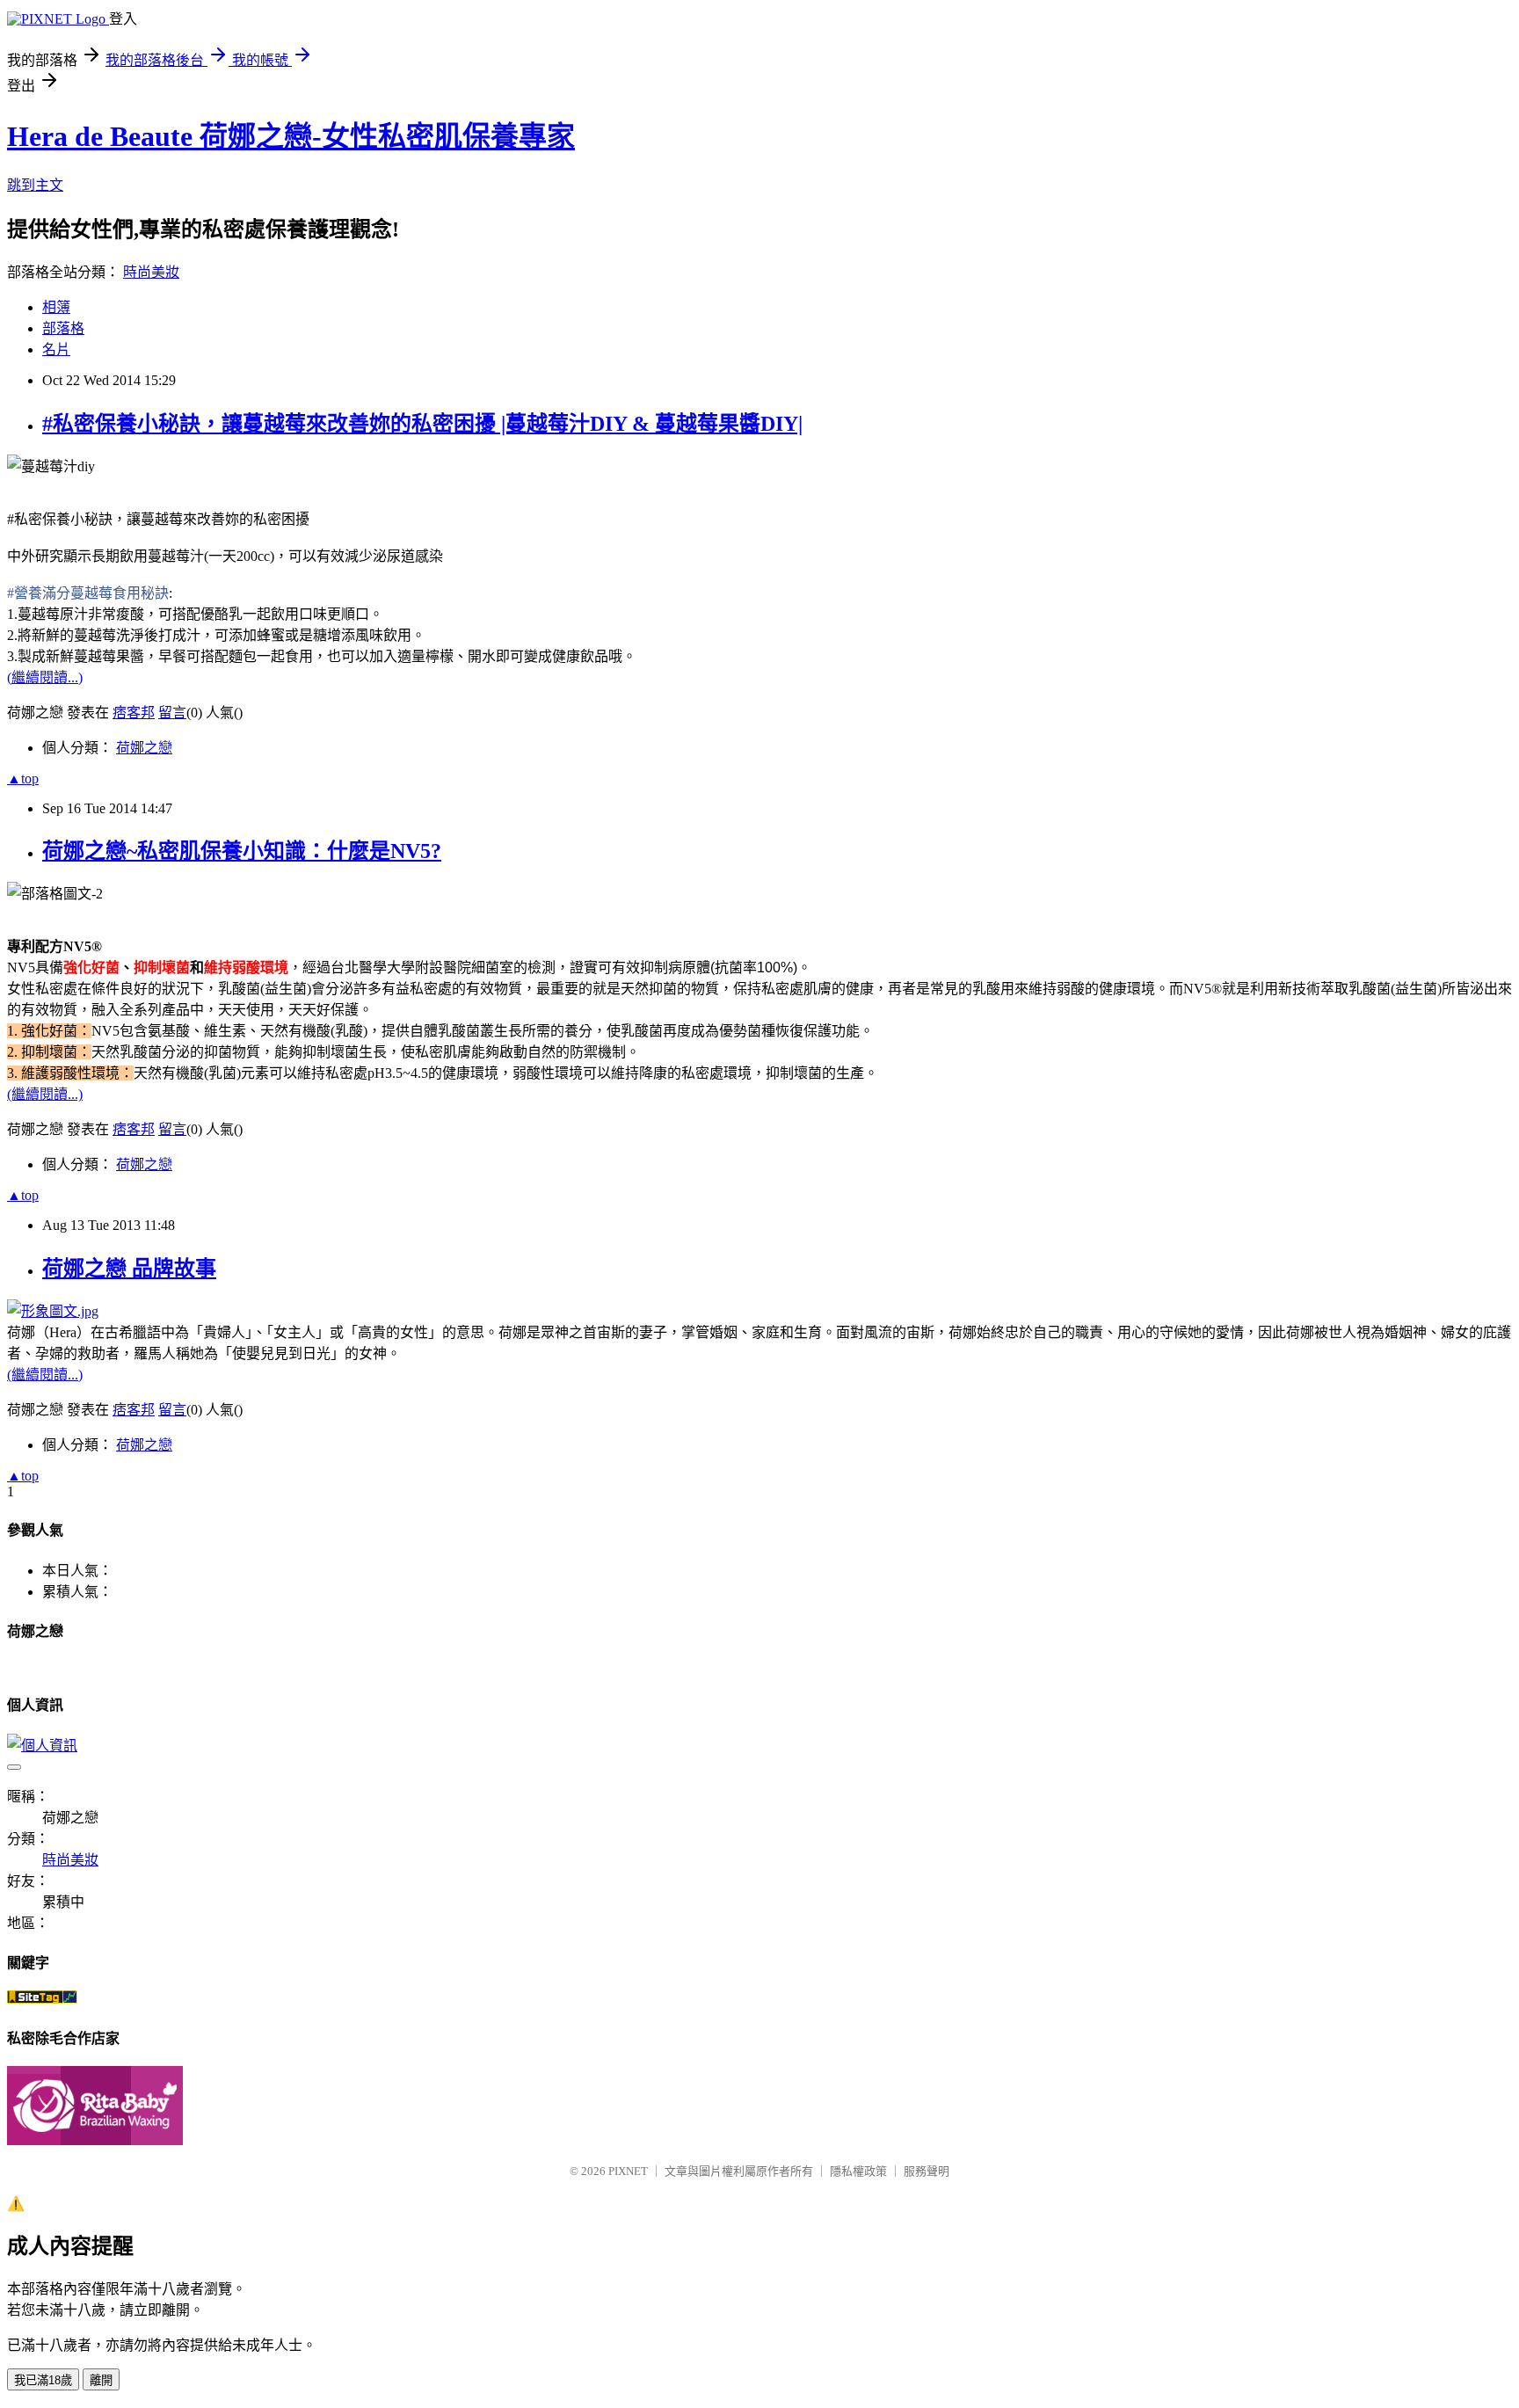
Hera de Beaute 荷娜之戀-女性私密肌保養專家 (291, 136)
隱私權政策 (858, 2171)
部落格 (63, 328)
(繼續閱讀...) (45, 677)
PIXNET (628, 2171)
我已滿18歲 (43, 2380)
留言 (172, 713)
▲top (23, 778)
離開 (101, 2380)
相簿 (56, 307)
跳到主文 (35, 185)
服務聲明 (927, 2171)
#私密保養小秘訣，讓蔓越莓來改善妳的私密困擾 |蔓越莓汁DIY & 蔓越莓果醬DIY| (422, 424)
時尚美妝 (151, 272)
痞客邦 (134, 713)
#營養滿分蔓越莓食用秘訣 (88, 593)
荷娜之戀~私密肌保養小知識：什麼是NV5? (242, 851)
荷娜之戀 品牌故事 (129, 1269)
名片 (56, 349)
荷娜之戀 (144, 748)
